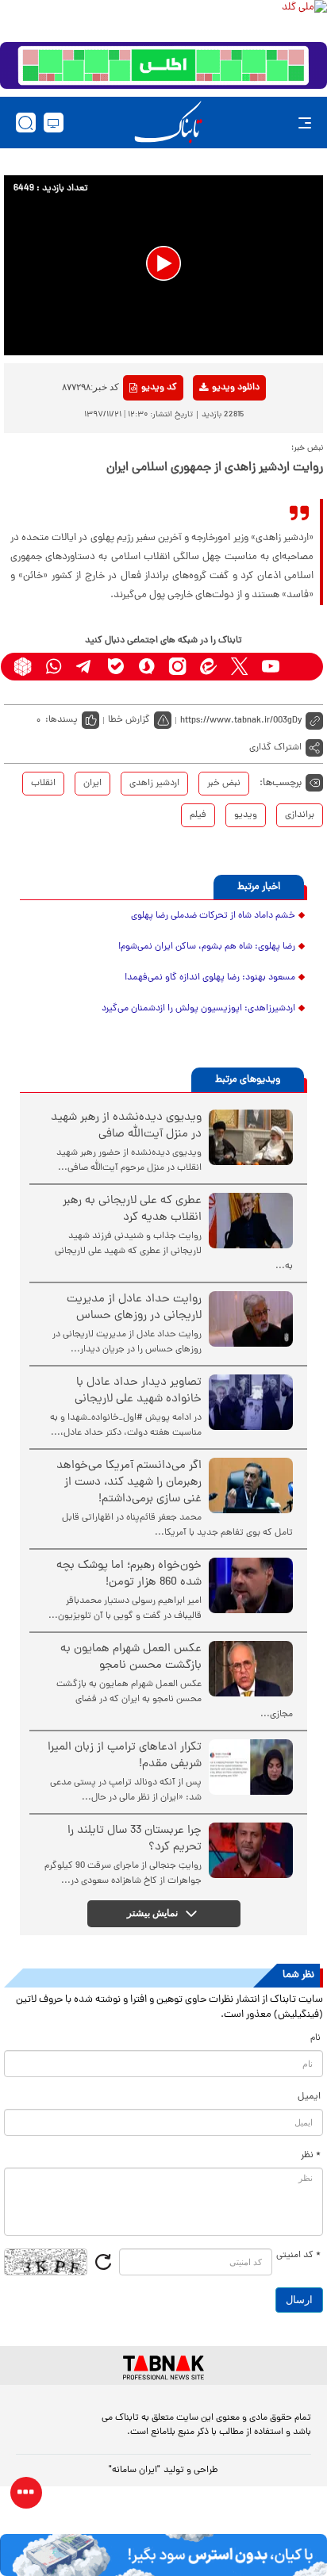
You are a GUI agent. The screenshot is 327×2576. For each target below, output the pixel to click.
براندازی (300, 815)
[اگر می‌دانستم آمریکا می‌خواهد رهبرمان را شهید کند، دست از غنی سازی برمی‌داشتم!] (251, 1485)
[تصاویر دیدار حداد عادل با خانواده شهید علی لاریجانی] (251, 1402)
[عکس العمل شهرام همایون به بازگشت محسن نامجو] (251, 1669)
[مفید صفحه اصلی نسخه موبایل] (163, 66)
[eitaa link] (208, 667)
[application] (163, 265)
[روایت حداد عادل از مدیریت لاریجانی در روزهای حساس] (251, 1319)
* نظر (311, 2156)
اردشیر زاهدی (154, 784)
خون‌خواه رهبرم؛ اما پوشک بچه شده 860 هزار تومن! (129, 1574)
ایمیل (309, 2097)
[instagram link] (177, 667)
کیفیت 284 (210, 478)
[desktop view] (54, 123)
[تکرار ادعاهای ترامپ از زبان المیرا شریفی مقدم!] (251, 1767)
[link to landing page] (168, 123)
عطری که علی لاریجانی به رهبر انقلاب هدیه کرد (132, 1209)
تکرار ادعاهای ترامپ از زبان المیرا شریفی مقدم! (125, 1756)
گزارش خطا (129, 720)
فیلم (198, 815)
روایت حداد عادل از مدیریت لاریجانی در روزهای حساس (134, 1308)
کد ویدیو (159, 388)
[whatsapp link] (54, 667)
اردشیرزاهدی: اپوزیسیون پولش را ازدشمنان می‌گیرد (198, 1009)
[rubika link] (23, 667)
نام (315, 2038)
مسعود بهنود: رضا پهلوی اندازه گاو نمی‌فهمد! (210, 978)
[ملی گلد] (163, 21)
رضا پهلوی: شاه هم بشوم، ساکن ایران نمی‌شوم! (207, 947)
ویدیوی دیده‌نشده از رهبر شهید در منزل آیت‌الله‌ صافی (126, 1126)
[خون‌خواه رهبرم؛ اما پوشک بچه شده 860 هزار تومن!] (251, 1585)
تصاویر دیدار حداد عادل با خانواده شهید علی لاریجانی (138, 1391)
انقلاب (43, 784)
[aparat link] (301, 667)
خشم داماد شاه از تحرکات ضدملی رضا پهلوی (213, 916)
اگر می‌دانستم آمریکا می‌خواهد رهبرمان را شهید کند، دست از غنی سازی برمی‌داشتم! (129, 1483)
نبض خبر (224, 784)
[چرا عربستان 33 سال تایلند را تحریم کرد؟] (251, 1850)
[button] (163, 263)
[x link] (239, 667)
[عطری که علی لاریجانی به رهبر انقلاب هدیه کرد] (251, 1221)
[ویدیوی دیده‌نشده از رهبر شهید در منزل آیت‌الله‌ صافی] (251, 1137)
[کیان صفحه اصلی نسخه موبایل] (163, 2555)
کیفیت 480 (210, 454)
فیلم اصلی (210, 429)
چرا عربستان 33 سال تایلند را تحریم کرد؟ (135, 1839)
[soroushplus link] (146, 667)
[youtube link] (270, 667)
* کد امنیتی (298, 2256)
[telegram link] (85, 667)
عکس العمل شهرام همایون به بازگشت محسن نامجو (131, 1658)
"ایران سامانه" (135, 2471)
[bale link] (115, 667)
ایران (92, 784)
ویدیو (246, 815)
